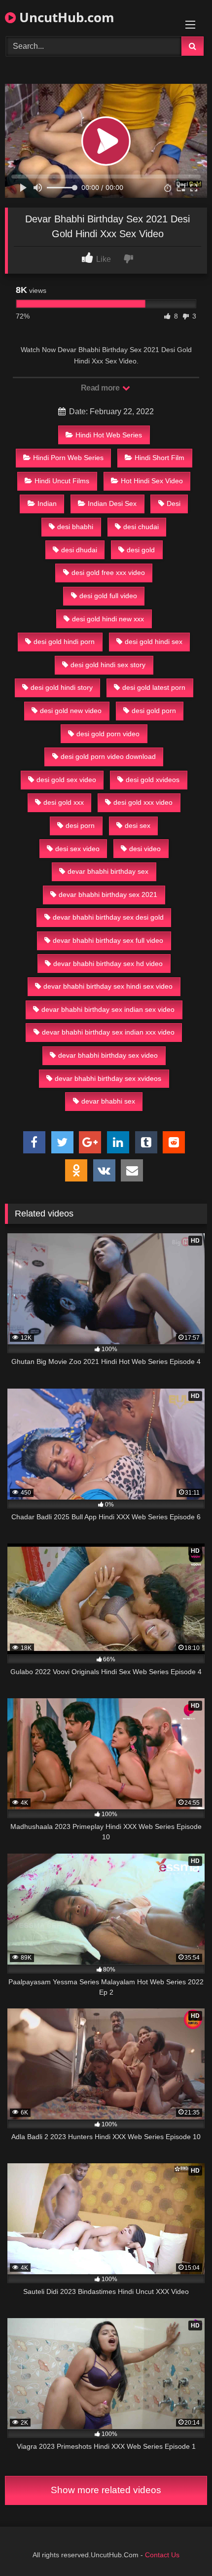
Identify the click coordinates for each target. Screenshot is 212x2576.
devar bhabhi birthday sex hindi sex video (108, 986)
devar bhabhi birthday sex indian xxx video (108, 1032)
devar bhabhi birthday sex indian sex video (108, 1009)
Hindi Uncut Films (62, 481)
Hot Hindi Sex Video (152, 481)
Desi (174, 503)
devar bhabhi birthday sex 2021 (108, 894)
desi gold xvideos (153, 780)
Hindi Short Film (159, 458)
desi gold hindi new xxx (108, 619)
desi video (145, 849)
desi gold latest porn (154, 687)
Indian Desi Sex (112, 503)
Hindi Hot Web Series (109, 435)
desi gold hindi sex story (108, 665)
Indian (47, 503)
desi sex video (77, 849)
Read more (101, 388)
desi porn (80, 825)
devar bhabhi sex (108, 1101)
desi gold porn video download (108, 756)
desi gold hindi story (62, 687)
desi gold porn (154, 711)
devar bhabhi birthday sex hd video (108, 964)
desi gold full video (108, 596)
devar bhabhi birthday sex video (108, 1055)
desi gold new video (71, 711)
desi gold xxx (64, 802)
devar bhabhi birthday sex (108, 871)
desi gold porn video (108, 734)
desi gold (141, 550)
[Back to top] (181, 2547)
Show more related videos (106, 2490)
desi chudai (141, 527)
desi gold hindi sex (154, 642)
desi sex (138, 825)
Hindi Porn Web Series (68, 458)
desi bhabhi (75, 527)
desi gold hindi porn (64, 642)
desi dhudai (79, 550)
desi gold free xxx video (108, 572)
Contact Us (162, 2555)
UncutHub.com (65, 17)
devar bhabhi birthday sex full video (108, 940)
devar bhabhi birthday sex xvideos (108, 1078)
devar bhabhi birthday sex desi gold (108, 917)
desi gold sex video (66, 780)
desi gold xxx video (143, 802)
